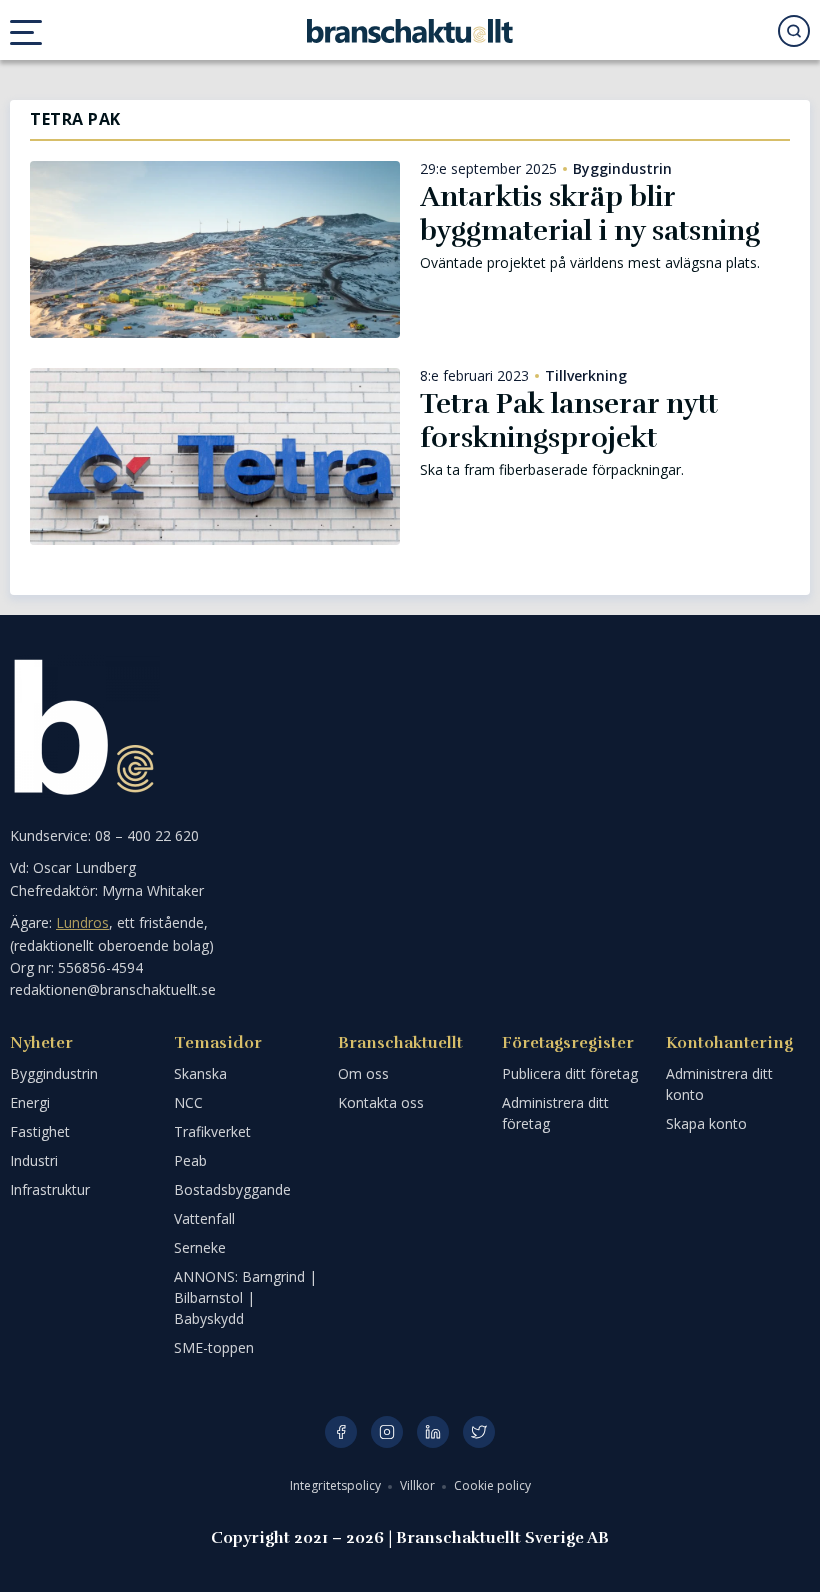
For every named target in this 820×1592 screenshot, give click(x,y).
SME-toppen (214, 1347)
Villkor (419, 1485)
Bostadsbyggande (232, 1189)
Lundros (82, 922)
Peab (190, 1160)
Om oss (363, 1073)
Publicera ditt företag (570, 1073)
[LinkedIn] (433, 1432)
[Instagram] (387, 1432)
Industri (34, 1160)
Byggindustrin (622, 169)
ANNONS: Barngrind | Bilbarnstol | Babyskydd (245, 1297)
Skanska (200, 1073)
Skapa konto (706, 1123)
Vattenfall (204, 1218)
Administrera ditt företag (555, 1113)
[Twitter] (479, 1432)
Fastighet (40, 1131)
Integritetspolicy (337, 1485)
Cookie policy (492, 1485)
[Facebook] (341, 1432)
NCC (188, 1102)
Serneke (200, 1247)
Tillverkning (586, 376)
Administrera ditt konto (719, 1084)
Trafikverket (212, 1131)
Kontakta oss (381, 1102)
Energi (30, 1102)
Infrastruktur (50, 1189)
